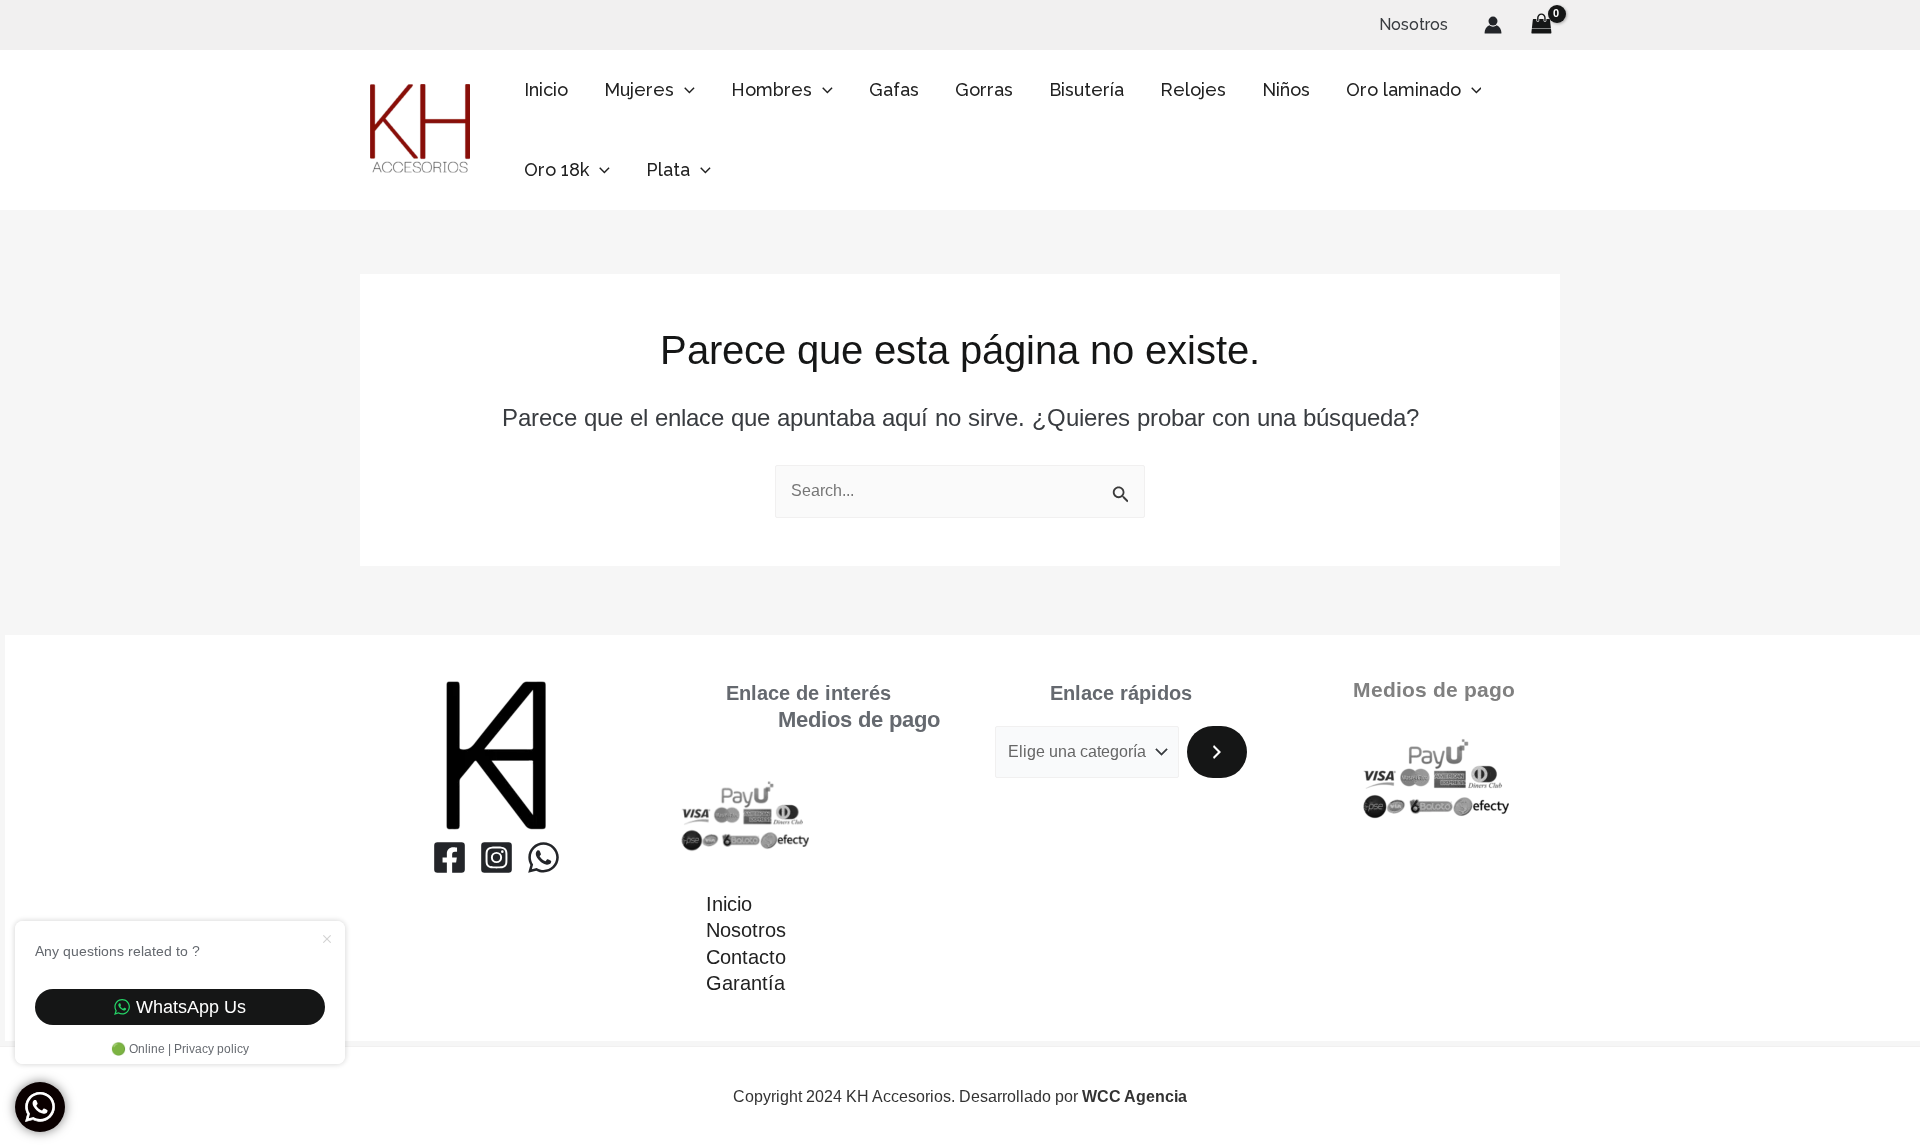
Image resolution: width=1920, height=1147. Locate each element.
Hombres (771, 89)
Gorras (984, 89)
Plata (668, 169)
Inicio (546, 89)
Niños (1286, 89)
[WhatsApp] (543, 857)
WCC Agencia (1134, 1096)
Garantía (745, 983)
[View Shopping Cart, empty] (1541, 24)
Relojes (1193, 89)
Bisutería (1086, 89)
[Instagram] (496, 857)
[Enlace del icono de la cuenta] (1493, 25)
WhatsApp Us (191, 1007)
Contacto (746, 957)
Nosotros (1413, 24)
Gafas (894, 89)
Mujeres (639, 89)
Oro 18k (556, 169)
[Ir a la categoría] (1217, 752)
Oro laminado (1403, 89)
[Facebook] (449, 857)
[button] (684, 90)
